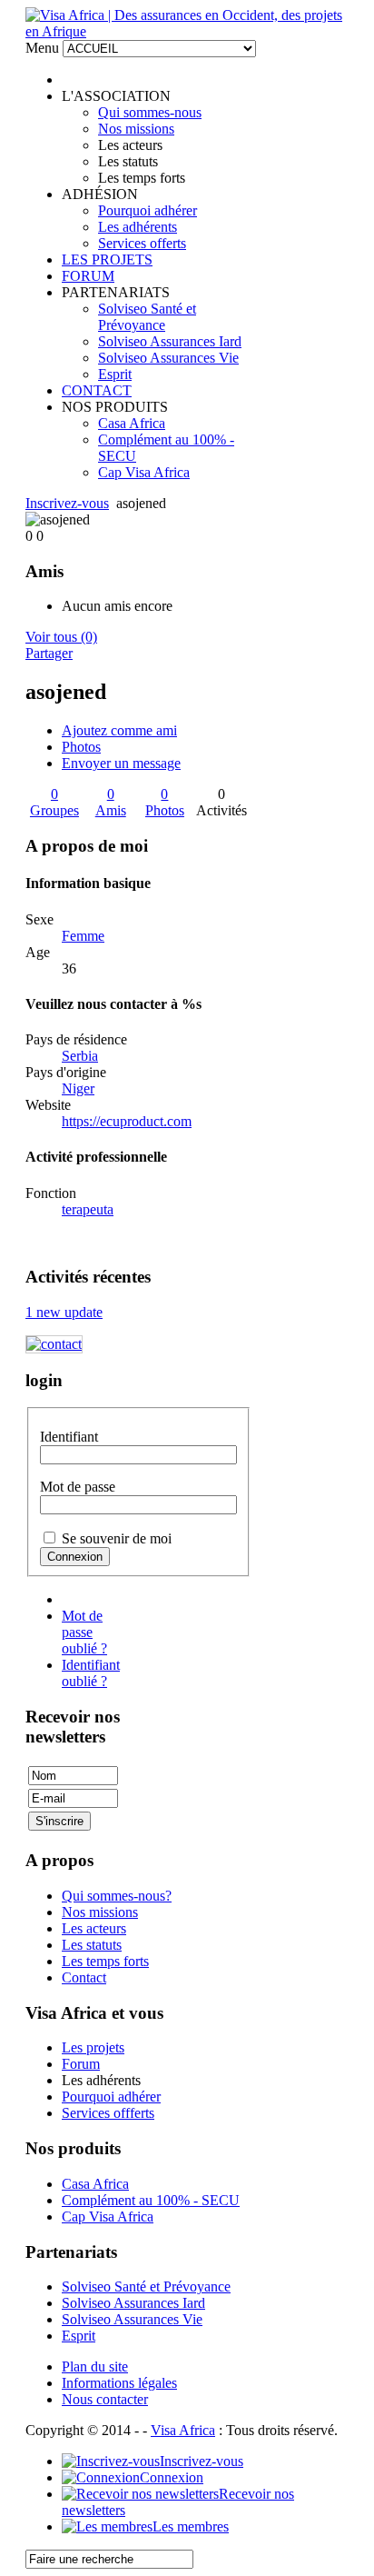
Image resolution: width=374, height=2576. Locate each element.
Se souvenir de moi (117, 1538)
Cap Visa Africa (144, 472)
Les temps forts (105, 1961)
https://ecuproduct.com (127, 1121)
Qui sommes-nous (150, 112)
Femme (83, 936)
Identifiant (69, 1437)
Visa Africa (183, 2430)
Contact (84, 1977)
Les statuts (92, 1945)
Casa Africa (132, 423)
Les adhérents (138, 227)
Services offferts (108, 2113)
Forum (81, 2064)
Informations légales (119, 2383)
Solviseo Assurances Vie (168, 358)
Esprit (115, 374)
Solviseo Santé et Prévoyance (147, 317)
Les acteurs (94, 1928)
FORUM (88, 276)
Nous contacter (105, 2399)
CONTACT (97, 390)
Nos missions (136, 129)
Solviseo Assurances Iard (170, 341)
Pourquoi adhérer (148, 210)
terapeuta (88, 1209)
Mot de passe (78, 1487)
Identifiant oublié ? (91, 1673)
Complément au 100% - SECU (151, 2200)
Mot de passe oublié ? (84, 1632)
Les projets (93, 2047)
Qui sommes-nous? (117, 1896)
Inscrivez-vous (67, 503)
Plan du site (95, 2366)
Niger (78, 1088)
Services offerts (142, 243)
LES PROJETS (107, 260)
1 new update (64, 1312)
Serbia (80, 1056)
